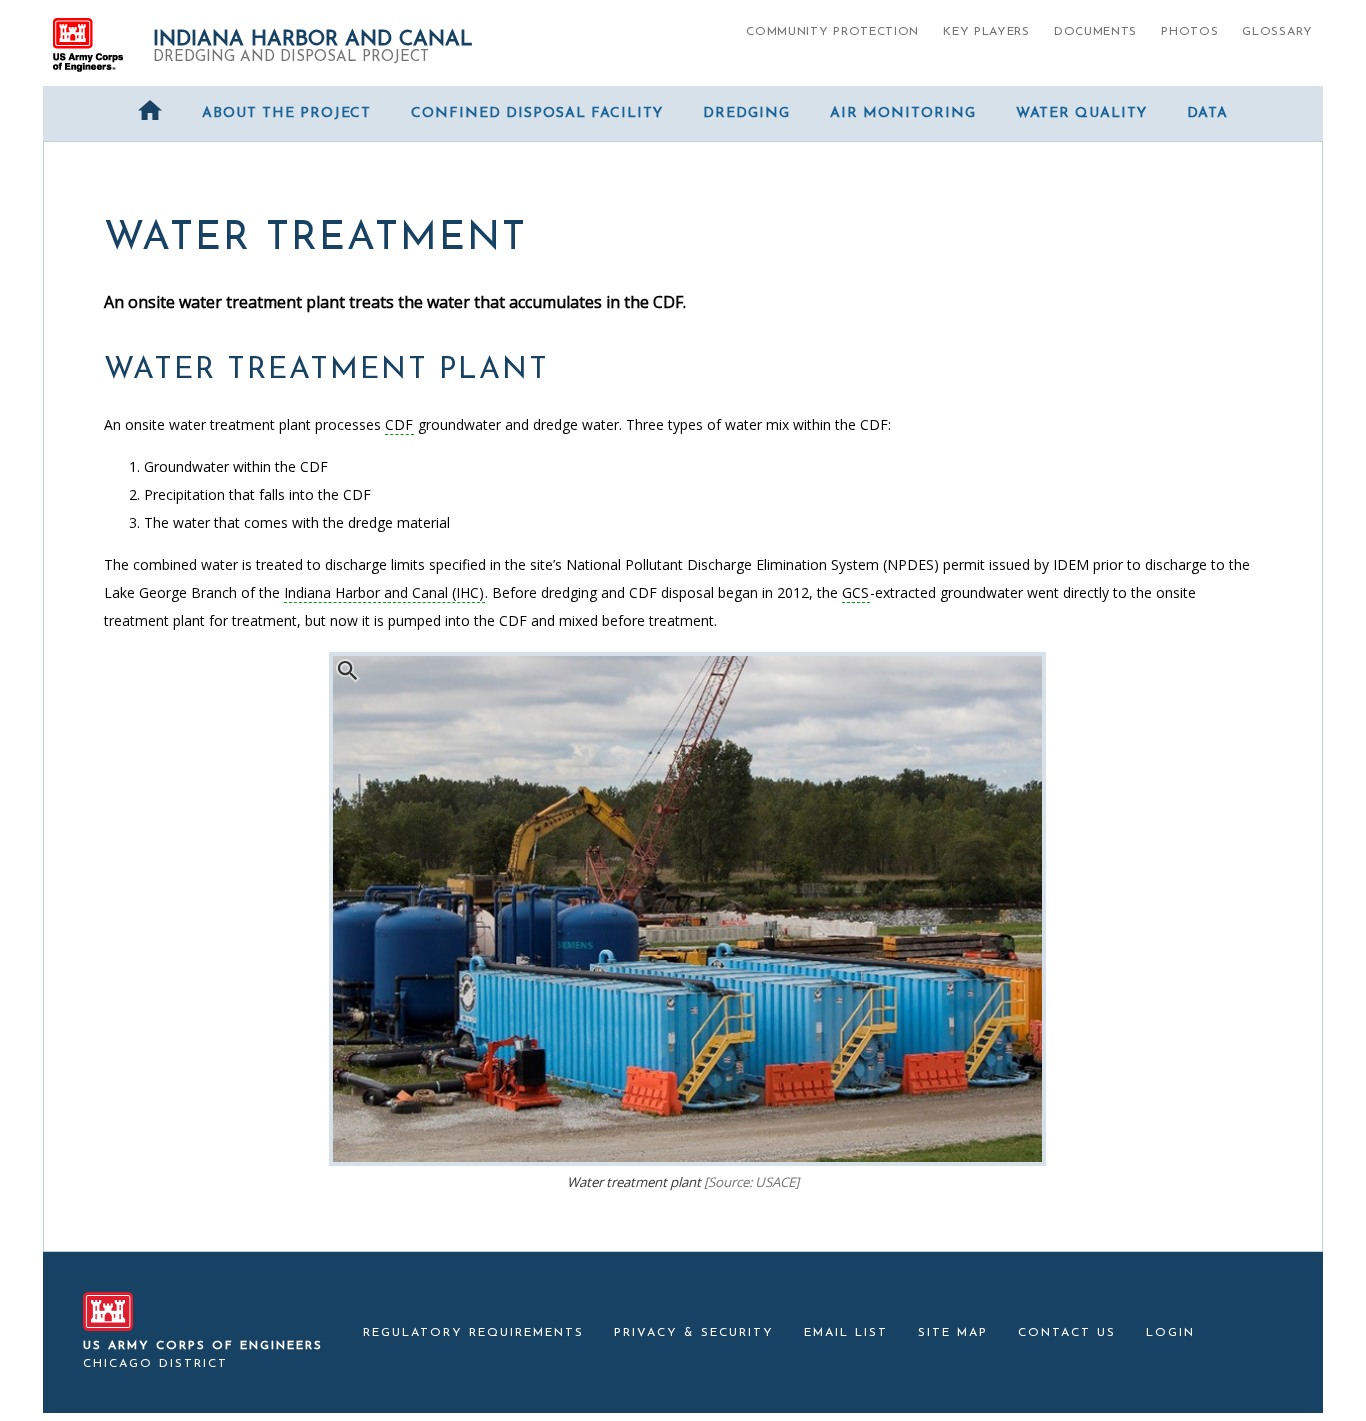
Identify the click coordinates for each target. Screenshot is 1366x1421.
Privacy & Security (694, 1333)
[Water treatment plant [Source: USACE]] (687, 1161)
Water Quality (1082, 113)
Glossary (1277, 32)
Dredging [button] (746, 113)
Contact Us (1067, 1333)
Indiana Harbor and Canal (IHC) (384, 592)
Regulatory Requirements (473, 1333)
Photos (1189, 32)
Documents (1095, 32)
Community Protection (832, 32)
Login (1170, 1333)
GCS (855, 592)
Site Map (953, 1333)
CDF (399, 424)
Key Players (986, 32)
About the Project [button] (287, 113)
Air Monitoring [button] (903, 113)
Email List (846, 1333)
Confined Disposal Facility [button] (536, 113)
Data (1207, 113)
